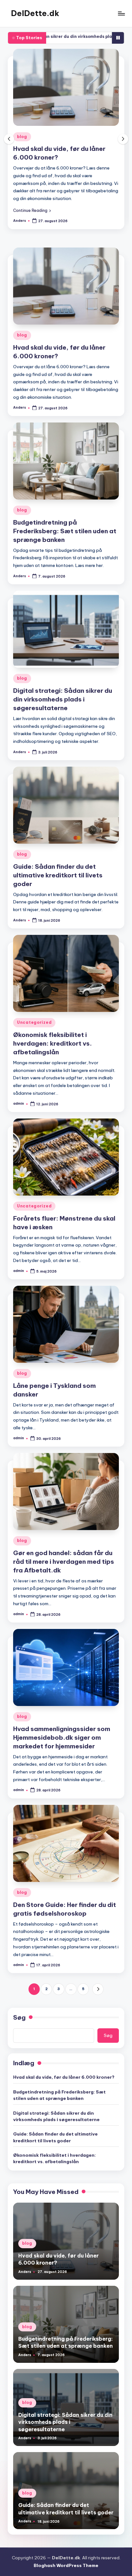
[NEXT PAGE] (98, 1983)
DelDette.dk (35, 13)
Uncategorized (34, 1016)
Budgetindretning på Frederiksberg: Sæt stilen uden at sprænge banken (65, 157)
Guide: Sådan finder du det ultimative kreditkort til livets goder (58, 869)
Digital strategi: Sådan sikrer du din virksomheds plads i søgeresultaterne (63, 693)
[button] (32, 204)
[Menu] (121, 13)
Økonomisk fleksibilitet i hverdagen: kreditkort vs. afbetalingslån (53, 1037)
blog (22, 137)
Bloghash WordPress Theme (66, 2559)
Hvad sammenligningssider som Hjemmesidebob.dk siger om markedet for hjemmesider (62, 1731)
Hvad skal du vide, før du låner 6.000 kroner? (64, 2071)
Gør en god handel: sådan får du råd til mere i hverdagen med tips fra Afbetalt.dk (64, 1555)
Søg (19, 2011)
